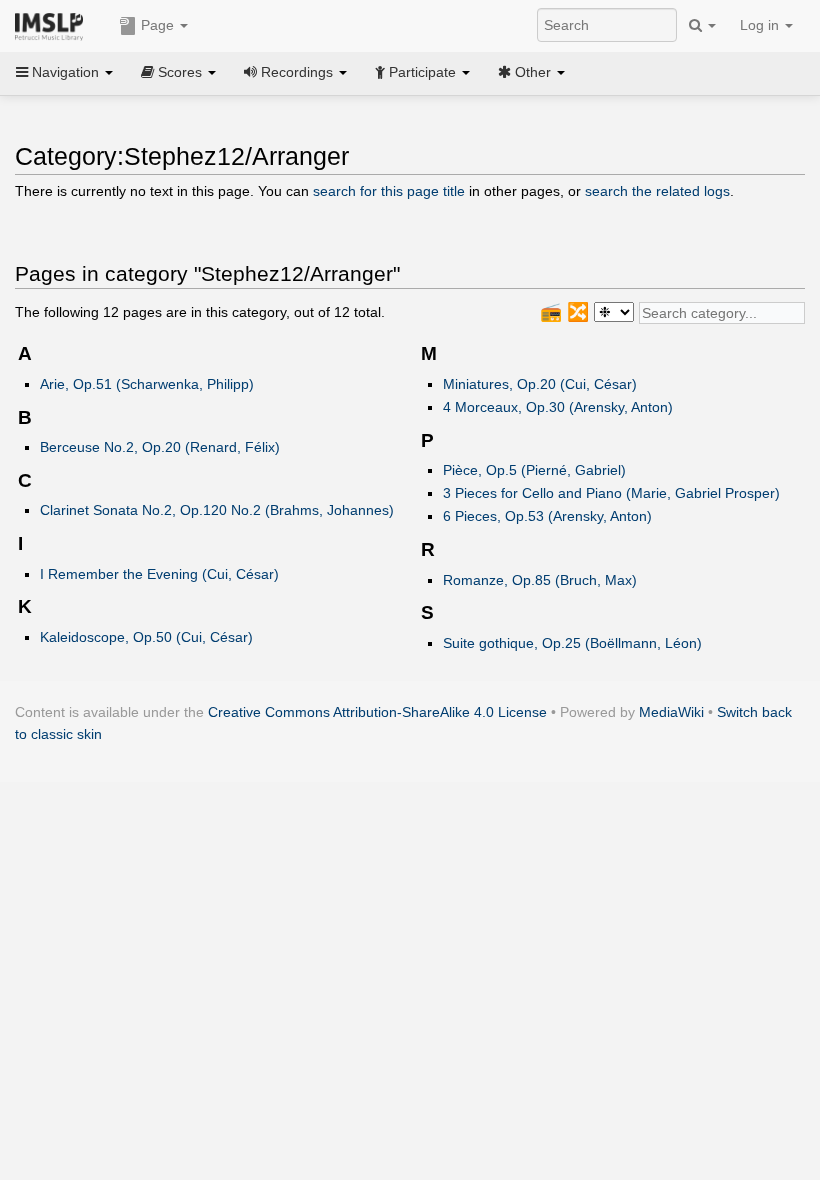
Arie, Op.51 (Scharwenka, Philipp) (147, 384)
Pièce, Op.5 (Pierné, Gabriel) (534, 470)
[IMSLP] (53, 25)
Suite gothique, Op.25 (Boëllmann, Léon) (572, 643)
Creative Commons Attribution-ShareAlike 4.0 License (377, 712)
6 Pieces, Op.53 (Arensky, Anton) (547, 516)
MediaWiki (671, 712)
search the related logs (657, 191)
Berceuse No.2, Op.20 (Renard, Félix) (160, 447)
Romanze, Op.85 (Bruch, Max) (540, 580)
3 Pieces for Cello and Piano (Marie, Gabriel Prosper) (611, 493)
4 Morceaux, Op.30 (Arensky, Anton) (558, 407)
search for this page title (389, 191)
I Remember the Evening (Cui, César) (159, 574)
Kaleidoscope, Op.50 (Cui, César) (146, 637)
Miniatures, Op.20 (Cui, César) (540, 384)
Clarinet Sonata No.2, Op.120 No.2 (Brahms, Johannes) (217, 510)
